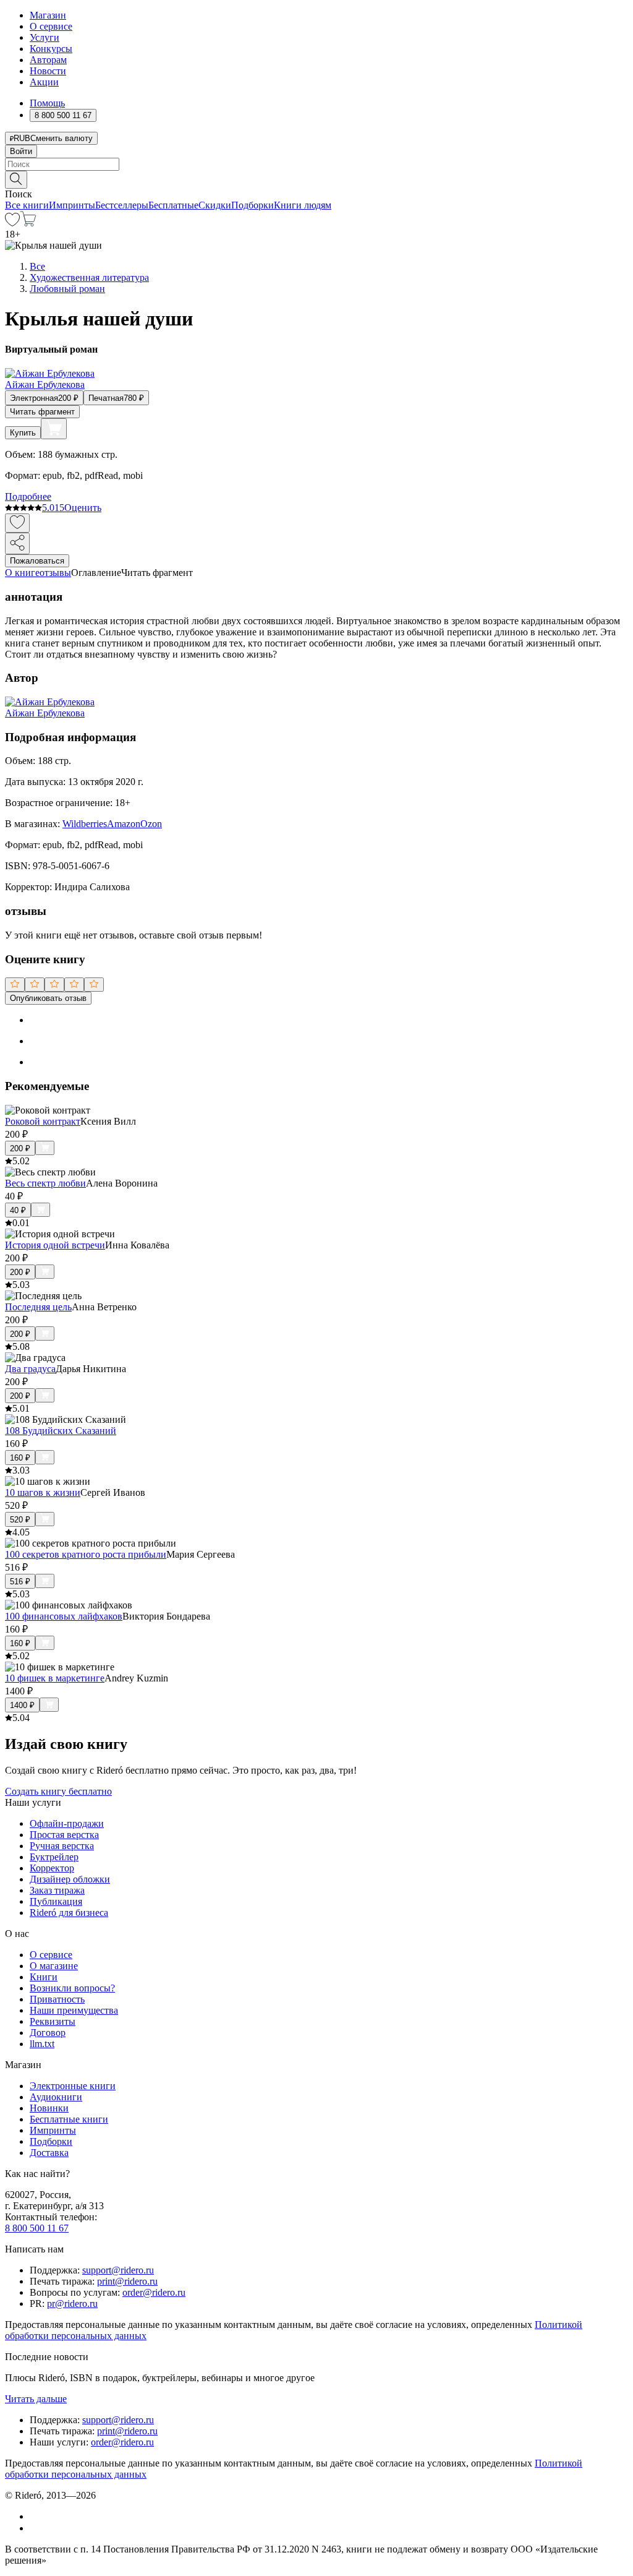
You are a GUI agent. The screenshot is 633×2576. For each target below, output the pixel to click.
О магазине (54, 1966)
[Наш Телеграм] (35, 2528)
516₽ (20, 1582)
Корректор (52, 1868)
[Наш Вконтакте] (36, 2516)
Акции (44, 82)
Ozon (151, 824)
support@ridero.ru (118, 2270)
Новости (48, 71)
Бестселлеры (122, 205)
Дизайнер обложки (70, 1879)
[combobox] (316, 164)
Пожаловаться (37, 561)
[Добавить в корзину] (54, 429)
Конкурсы (51, 49)
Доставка (49, 2153)
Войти (21, 151)
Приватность (57, 1999)
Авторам (48, 60)
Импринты (72, 205)
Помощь (47, 103)
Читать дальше (36, 2399)
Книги (44, 1977)
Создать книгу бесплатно (58, 1791)
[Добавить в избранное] (17, 523)
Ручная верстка (62, 1846)
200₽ (20, 1148)
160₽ (20, 1458)
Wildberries (85, 824)
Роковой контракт (43, 1121)
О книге (22, 573)
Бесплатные (173, 205)
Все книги (27, 205)
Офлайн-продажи (67, 1823)
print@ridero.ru (127, 2281)
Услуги (45, 37)
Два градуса (30, 1369)
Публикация (56, 1901)
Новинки (49, 2108)
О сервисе (51, 26)
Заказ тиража (57, 1890)
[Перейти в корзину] (28, 223)
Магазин (48, 15)
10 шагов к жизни (43, 1492)
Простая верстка (64, 1835)
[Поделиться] (17, 543)
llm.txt (42, 2044)
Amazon (124, 824)
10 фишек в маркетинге (55, 1678)
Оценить (83, 508)
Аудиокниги (56, 2097)
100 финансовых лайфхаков (64, 1616)
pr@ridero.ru (72, 2303)
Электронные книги (73, 2086)
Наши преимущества (74, 2010)
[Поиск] (16, 180)
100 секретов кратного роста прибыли (86, 1554)
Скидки (215, 205)
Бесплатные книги (69, 2119)
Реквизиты (53, 2021)
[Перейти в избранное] (12, 223)
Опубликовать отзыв (48, 998)
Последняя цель (38, 1307)
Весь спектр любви (45, 1183)
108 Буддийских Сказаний (61, 1431)
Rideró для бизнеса (69, 1913)
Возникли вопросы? (72, 1988)
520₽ (20, 1520)
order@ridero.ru (154, 2292)
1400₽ (22, 1705)
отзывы (55, 573)
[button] (316, 179)
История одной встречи (55, 1245)
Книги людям (303, 205)
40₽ (18, 1210)
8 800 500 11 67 (37, 2228)
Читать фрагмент (42, 412)
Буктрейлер (54, 1857)
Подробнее (28, 496)
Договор (48, 2033)
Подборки (253, 205)
